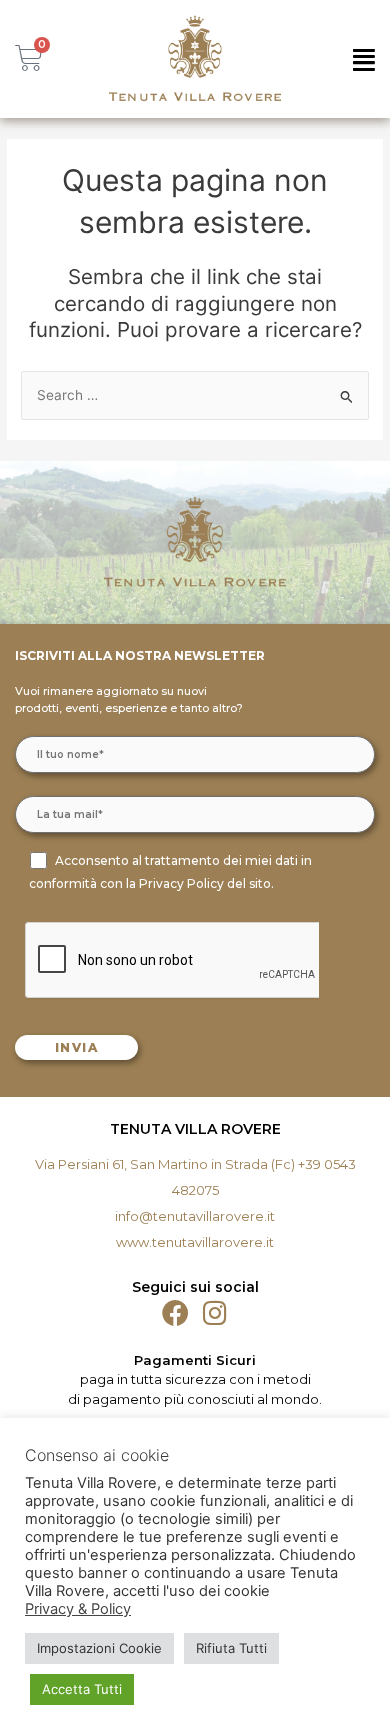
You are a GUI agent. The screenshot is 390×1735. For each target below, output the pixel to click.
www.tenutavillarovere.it (195, 1242)
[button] (364, 59)
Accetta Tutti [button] (82, 1689)
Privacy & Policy (78, 1609)
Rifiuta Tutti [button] (231, 1648)
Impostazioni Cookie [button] (99, 1648)
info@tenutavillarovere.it (195, 1216)
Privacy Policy (181, 883)
